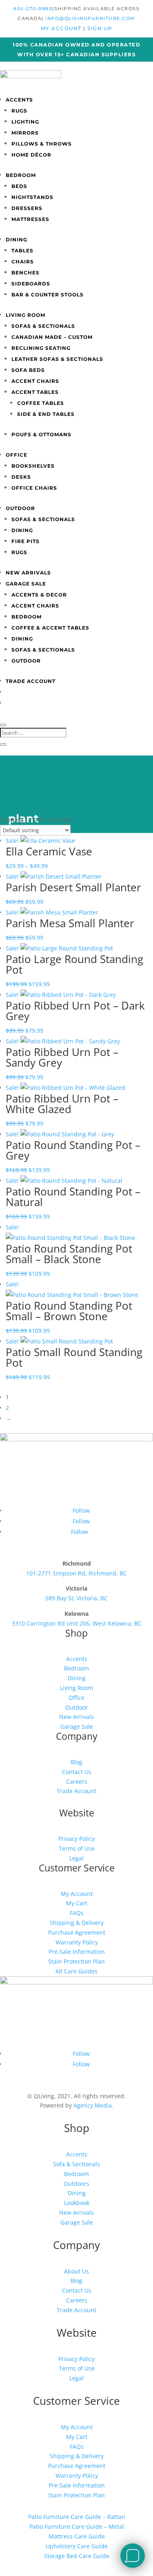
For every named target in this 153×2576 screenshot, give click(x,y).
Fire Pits (25, 541)
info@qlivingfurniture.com (90, 18)
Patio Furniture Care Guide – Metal (77, 2526)
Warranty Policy (77, 1942)
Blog (76, 1762)
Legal (76, 1858)
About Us (76, 2271)
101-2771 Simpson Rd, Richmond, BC (76, 1573)
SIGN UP (100, 28)
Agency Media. (93, 2105)
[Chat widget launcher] (133, 2556)
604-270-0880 (33, 9)
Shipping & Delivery (77, 1923)
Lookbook (77, 2203)
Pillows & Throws (42, 144)
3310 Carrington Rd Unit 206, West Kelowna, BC (77, 1623)
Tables (22, 251)
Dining (17, 240)
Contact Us (77, 1772)
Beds (19, 186)
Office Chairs (34, 488)
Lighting (25, 122)
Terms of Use (77, 1848)
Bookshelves (33, 466)
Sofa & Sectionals (76, 2164)
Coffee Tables (41, 403)
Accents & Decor (39, 595)
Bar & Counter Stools (48, 295)
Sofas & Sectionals (43, 326)
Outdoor (20, 508)
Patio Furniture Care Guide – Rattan (77, 2517)
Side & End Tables (46, 414)
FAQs (77, 1913)
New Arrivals (28, 573)
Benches (25, 273)
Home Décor (31, 155)
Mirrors (25, 133)
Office (17, 455)
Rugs (19, 111)
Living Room (25, 315)
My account (62, 28)
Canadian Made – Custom (52, 337)
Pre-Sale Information (77, 1952)
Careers (77, 1782)
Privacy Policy (76, 1839)
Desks (21, 477)
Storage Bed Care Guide (77, 2556)
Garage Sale (26, 584)
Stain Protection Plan (76, 1961)
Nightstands (32, 197)
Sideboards (31, 284)
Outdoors (76, 2184)
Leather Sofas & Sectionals (57, 359)
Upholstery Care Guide (77, 2546)
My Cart (77, 1903)
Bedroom (21, 175)
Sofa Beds (28, 370)
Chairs (23, 262)
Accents (19, 100)
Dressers (27, 208)
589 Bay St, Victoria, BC (76, 1598)
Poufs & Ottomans (41, 434)
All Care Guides (76, 1971)
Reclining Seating (41, 348)
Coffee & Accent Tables (50, 628)
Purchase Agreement (77, 1932)
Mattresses (30, 219)
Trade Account (31, 681)
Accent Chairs (35, 381)
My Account (77, 1894)
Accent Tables (35, 392)
